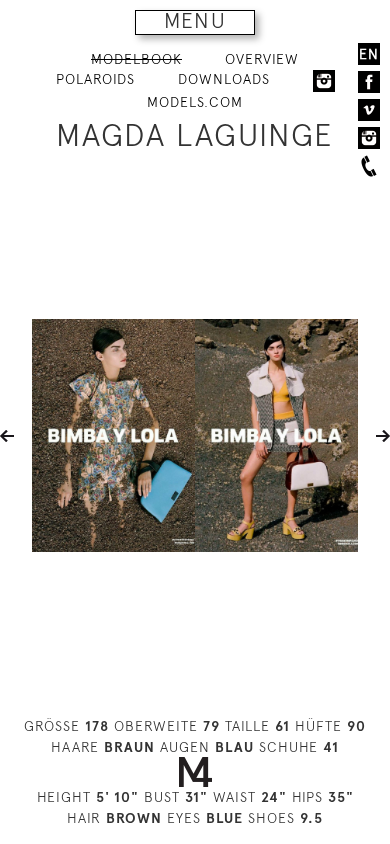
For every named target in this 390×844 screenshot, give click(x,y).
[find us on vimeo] (369, 110)
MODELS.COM (195, 102)
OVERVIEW (262, 59)
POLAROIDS (95, 79)
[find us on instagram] (369, 138)
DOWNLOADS (224, 79)
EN (369, 54)
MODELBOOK (136, 59)
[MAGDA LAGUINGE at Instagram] (324, 80)
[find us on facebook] (369, 82)
